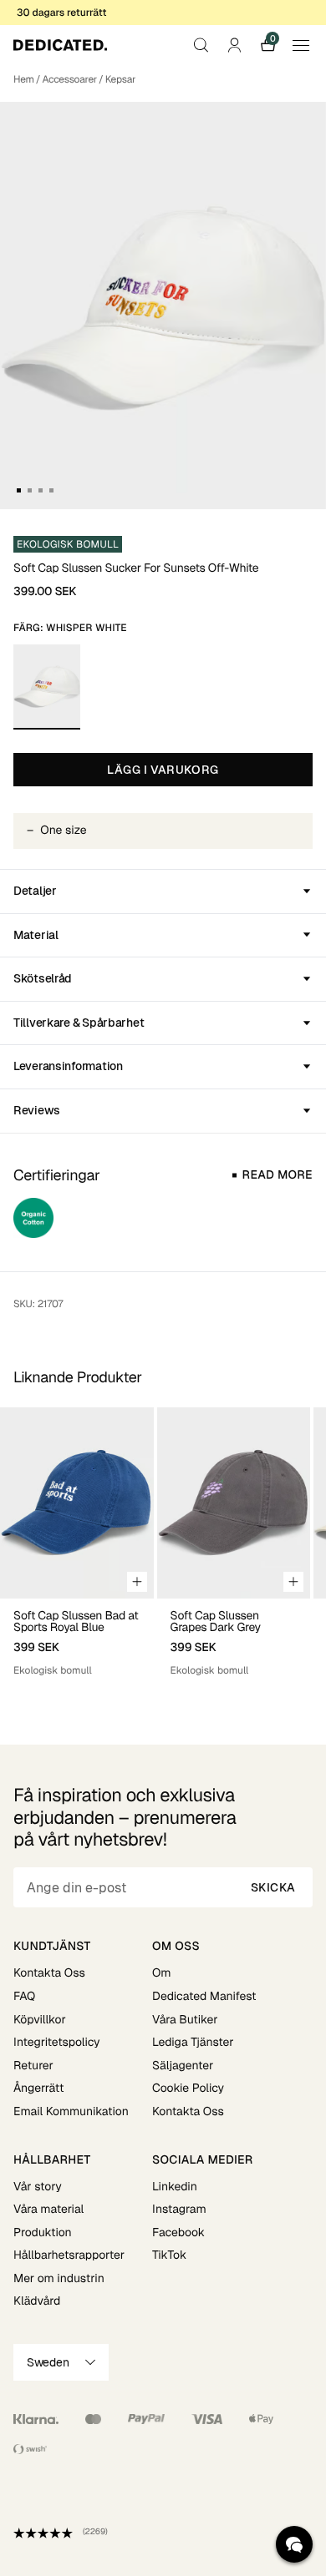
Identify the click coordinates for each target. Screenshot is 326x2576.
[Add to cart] (137, 1582)
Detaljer (35, 891)
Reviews (37, 1110)
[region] (163, 1543)
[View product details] (77, 1638)
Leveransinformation (68, 1066)
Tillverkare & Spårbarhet (79, 1023)
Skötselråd (43, 978)
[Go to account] (234, 45)
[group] (77, 1543)
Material (36, 935)
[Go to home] (60, 45)
